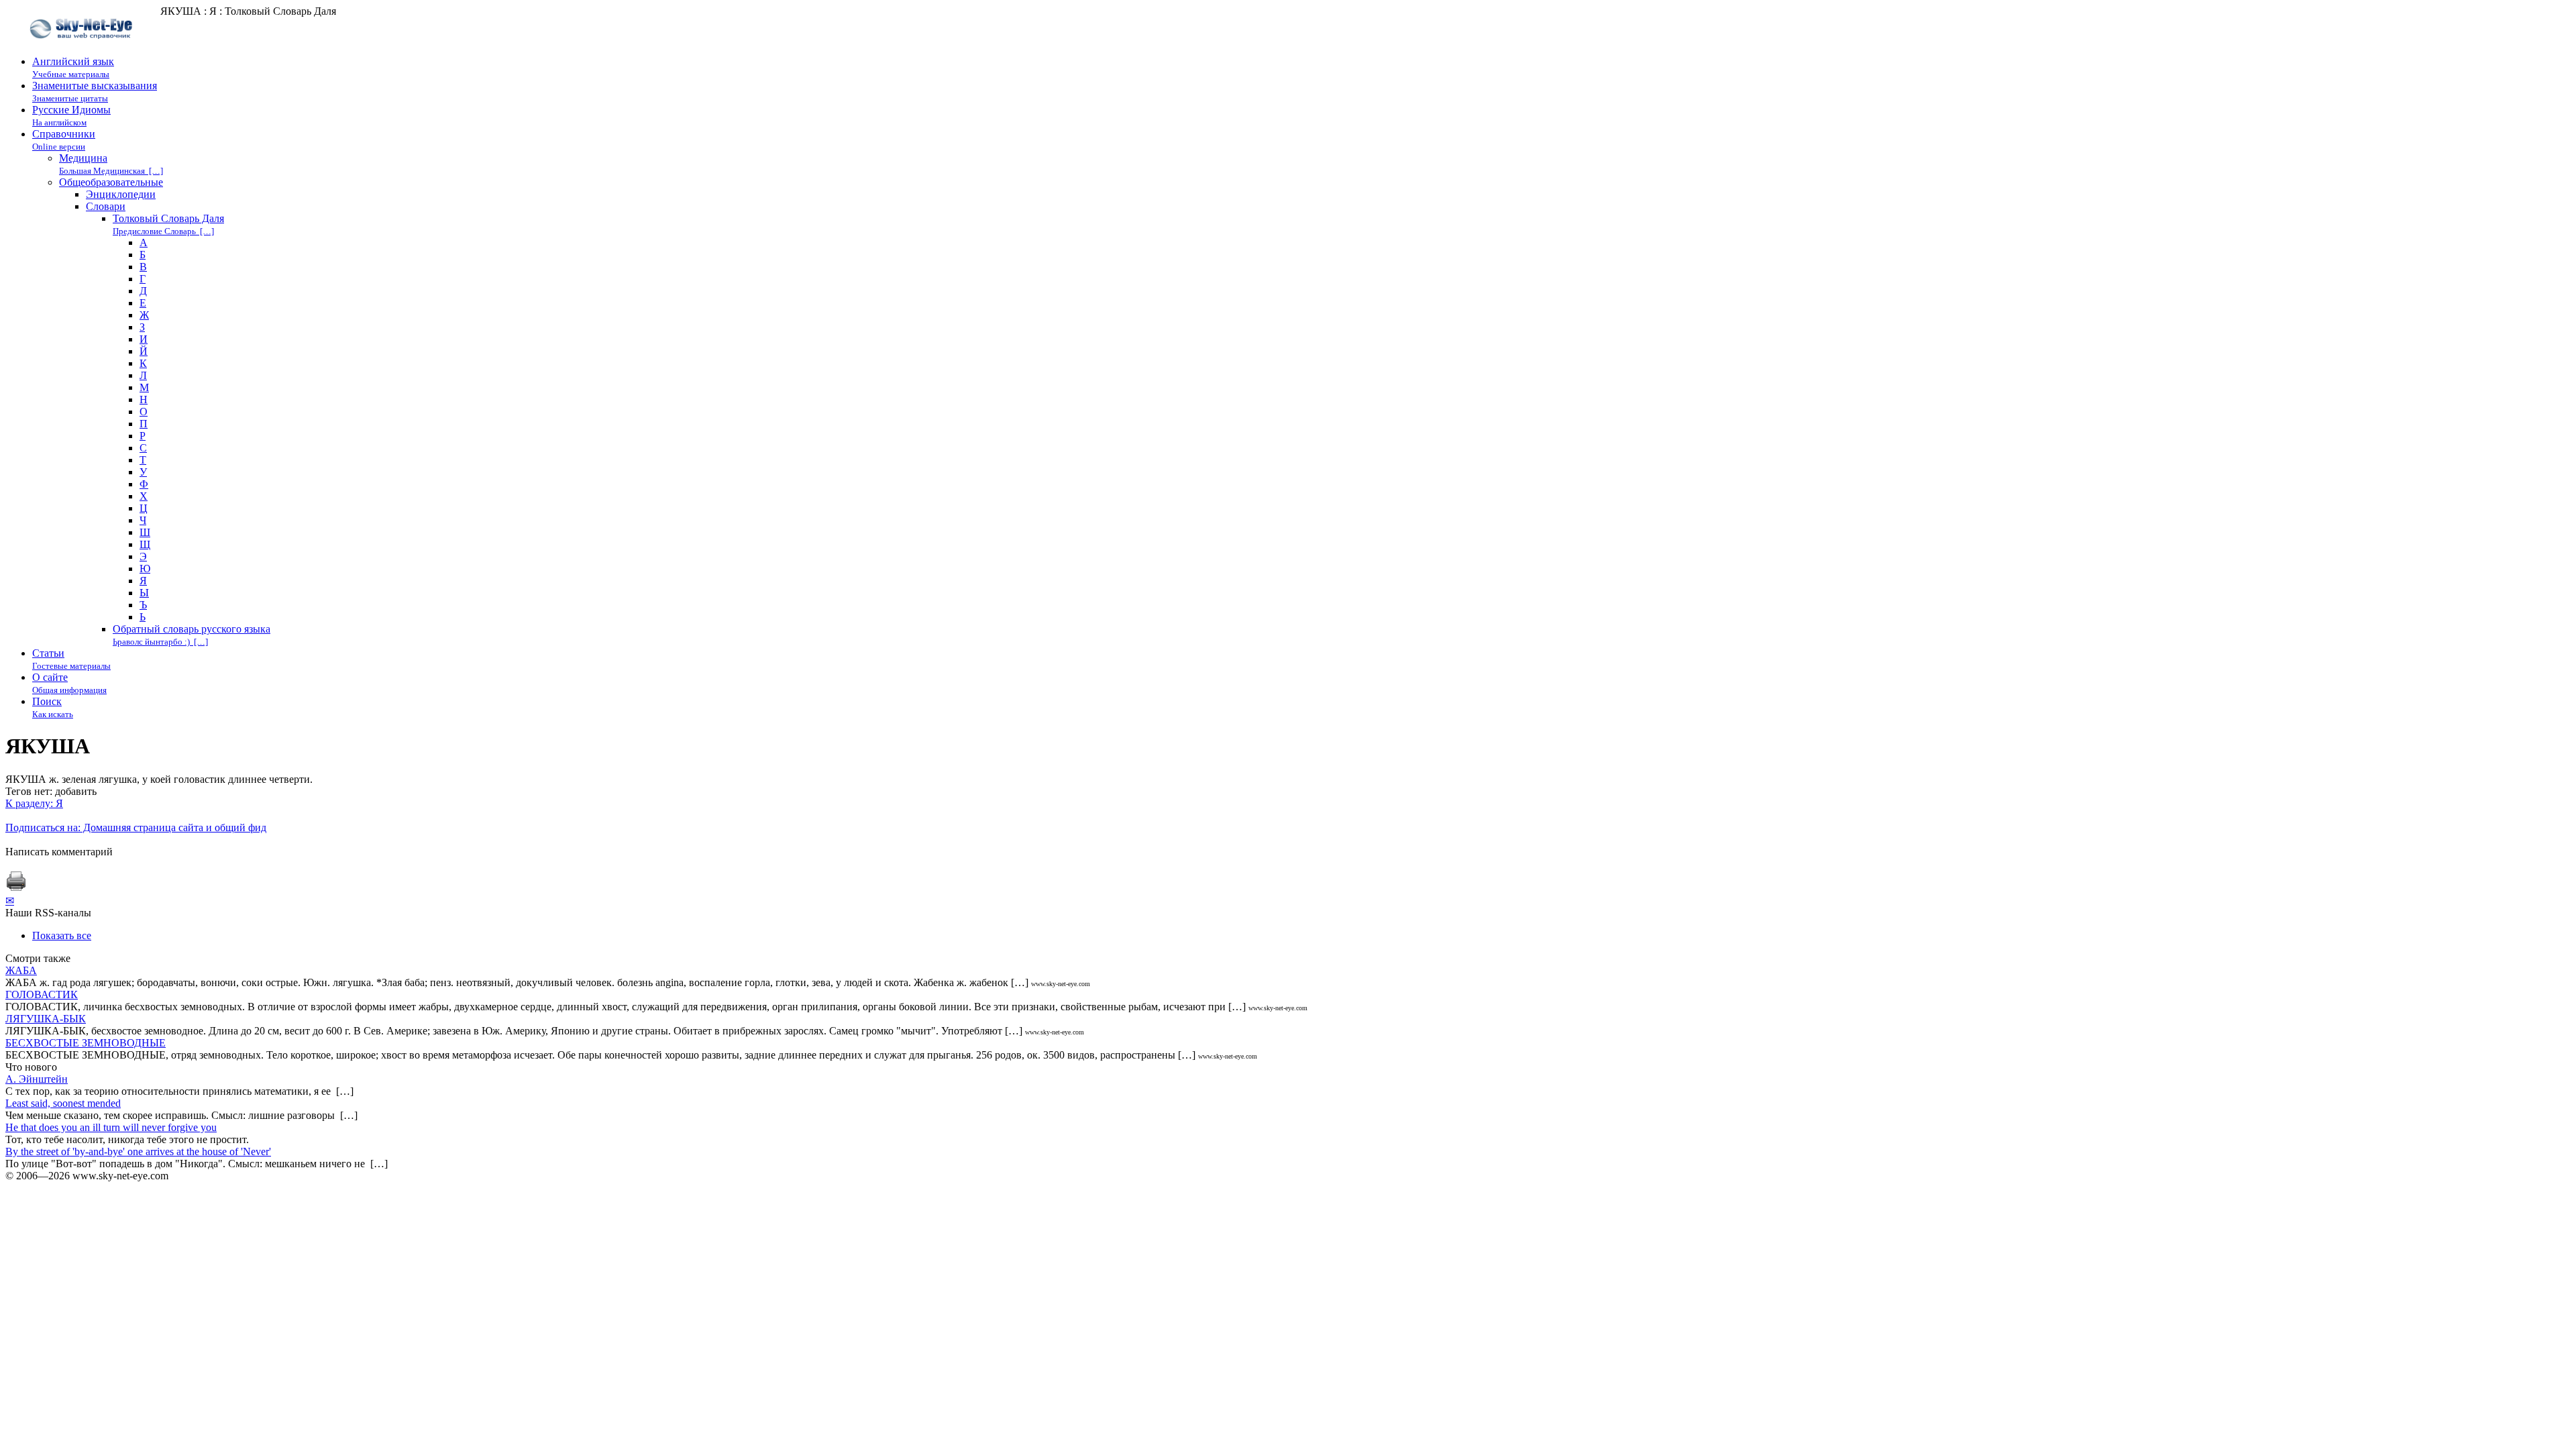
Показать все (62, 935)
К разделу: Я (34, 803)
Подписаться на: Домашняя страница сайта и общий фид (136, 827)
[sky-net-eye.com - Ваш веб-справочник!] (83, 49)
